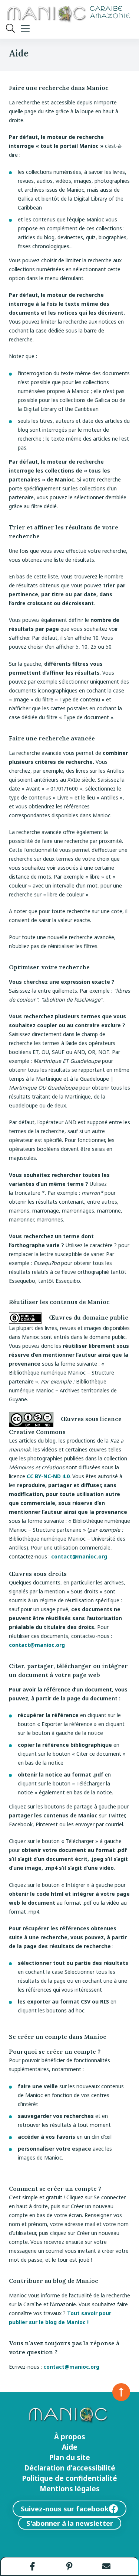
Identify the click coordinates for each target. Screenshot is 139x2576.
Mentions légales (70, 2489)
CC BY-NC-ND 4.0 (48, 1476)
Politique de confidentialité (69, 2478)
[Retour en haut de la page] (121, 2392)
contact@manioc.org (79, 1556)
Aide (70, 2447)
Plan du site (70, 2457)
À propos (70, 2437)
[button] (33, 2566)
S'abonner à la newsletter (70, 2523)
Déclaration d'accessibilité (70, 2468)
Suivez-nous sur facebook (65, 2509)
